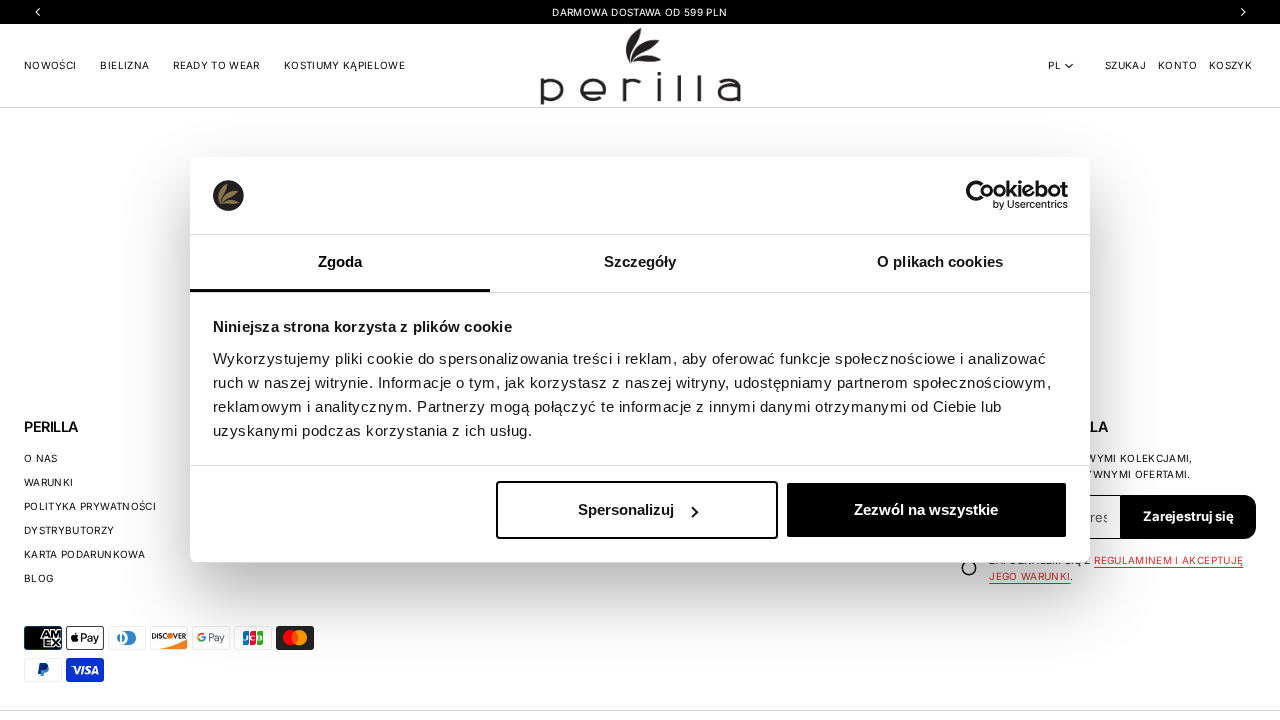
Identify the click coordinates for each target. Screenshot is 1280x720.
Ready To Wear (216, 65)
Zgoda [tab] (340, 261)
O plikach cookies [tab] (940, 261)
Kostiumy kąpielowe (344, 65)
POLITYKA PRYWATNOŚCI (90, 506)
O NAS (41, 458)
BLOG (38, 578)
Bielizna (124, 65)
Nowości (50, 65)
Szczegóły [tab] (640, 261)
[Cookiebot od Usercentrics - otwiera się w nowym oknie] (980, 195)
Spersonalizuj (626, 509)
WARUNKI (48, 482)
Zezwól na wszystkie (926, 509)
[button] (1125, 65)
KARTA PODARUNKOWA (84, 554)
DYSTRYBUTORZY (69, 530)
